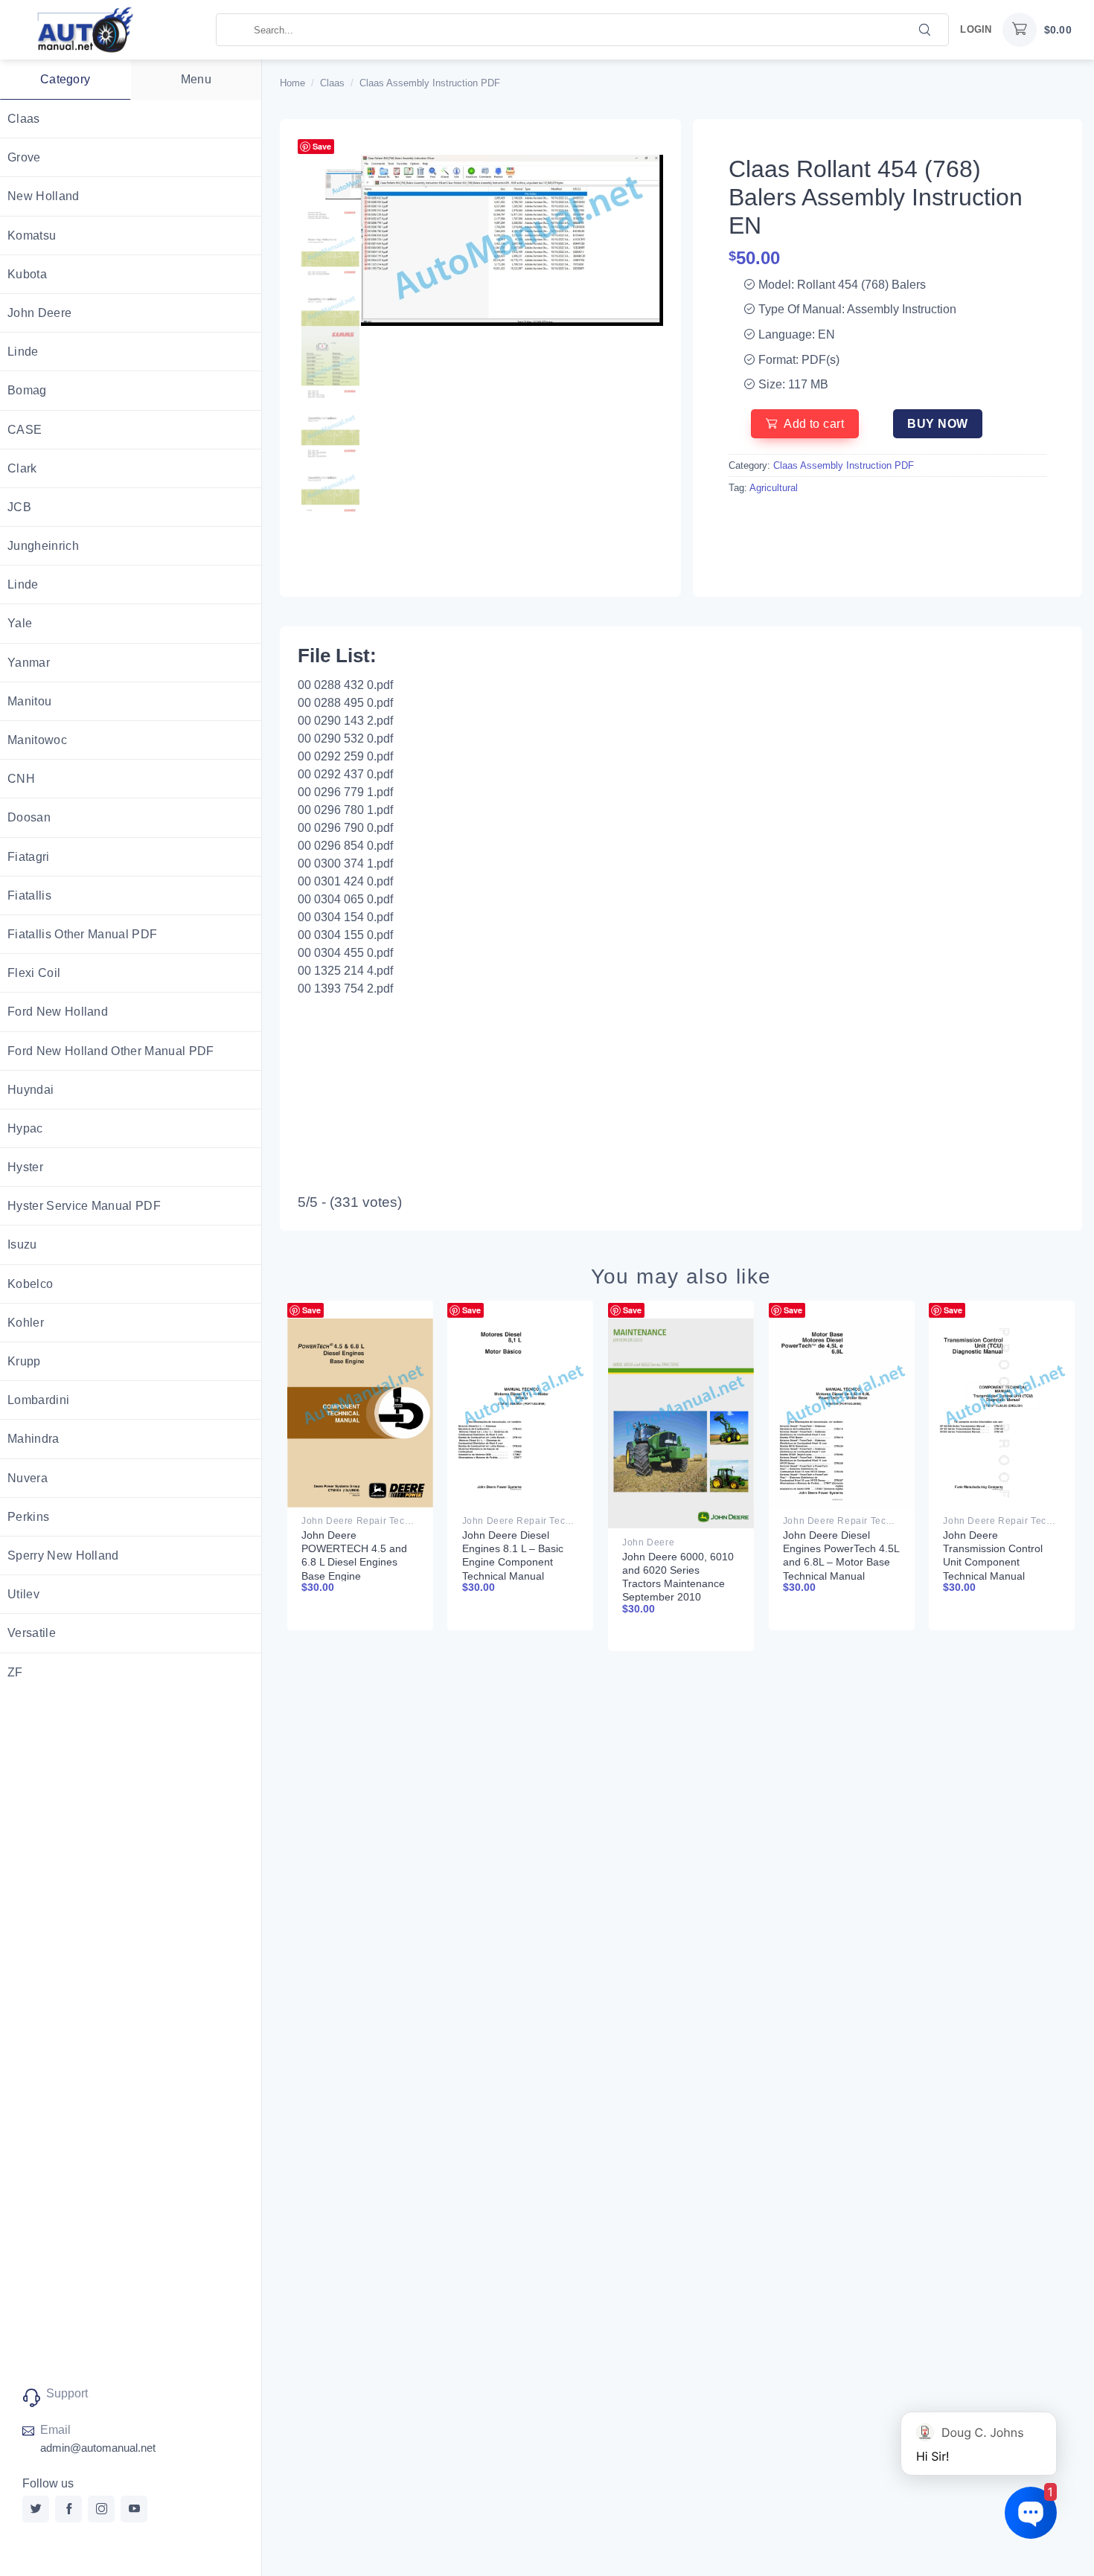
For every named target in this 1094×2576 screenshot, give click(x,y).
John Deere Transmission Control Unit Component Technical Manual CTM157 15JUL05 (993, 1562)
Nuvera (28, 1478)
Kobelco (30, 1284)
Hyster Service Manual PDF (84, 1206)
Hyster (25, 1167)
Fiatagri (29, 857)
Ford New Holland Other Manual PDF (111, 1051)
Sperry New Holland (63, 1555)
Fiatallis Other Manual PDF (82, 934)
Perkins (28, 1517)
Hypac (25, 1128)
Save (322, 146)
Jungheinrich (43, 546)
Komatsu (32, 236)
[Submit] (925, 29)
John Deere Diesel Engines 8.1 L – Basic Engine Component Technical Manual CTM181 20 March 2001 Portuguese (520, 1569)
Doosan (29, 817)
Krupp (24, 1361)
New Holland (44, 196)
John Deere (39, 313)
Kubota (27, 274)
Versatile (32, 1633)
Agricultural (774, 488)
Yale (20, 623)
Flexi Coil (34, 973)
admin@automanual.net (98, 2448)
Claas (24, 119)
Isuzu (22, 1244)
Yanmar (29, 663)
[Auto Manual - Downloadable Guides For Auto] (108, 30)
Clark (22, 468)
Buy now (937, 424)
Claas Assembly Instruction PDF (430, 83)
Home (292, 83)
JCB (19, 507)
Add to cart (814, 424)
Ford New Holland (58, 1012)
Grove (24, 157)
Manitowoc (37, 740)
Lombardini (38, 1400)
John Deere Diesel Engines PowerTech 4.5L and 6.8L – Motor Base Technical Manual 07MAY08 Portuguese (841, 1562)
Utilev (23, 1594)
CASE (25, 430)
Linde (23, 352)
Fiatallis (29, 895)
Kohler (26, 1323)
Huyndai (31, 1090)
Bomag (27, 390)
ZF (15, 1672)
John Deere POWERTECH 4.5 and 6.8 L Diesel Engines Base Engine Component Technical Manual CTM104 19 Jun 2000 (358, 1576)
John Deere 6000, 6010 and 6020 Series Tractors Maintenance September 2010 (678, 1577)
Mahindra (33, 1439)
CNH (21, 779)
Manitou (29, 701)
